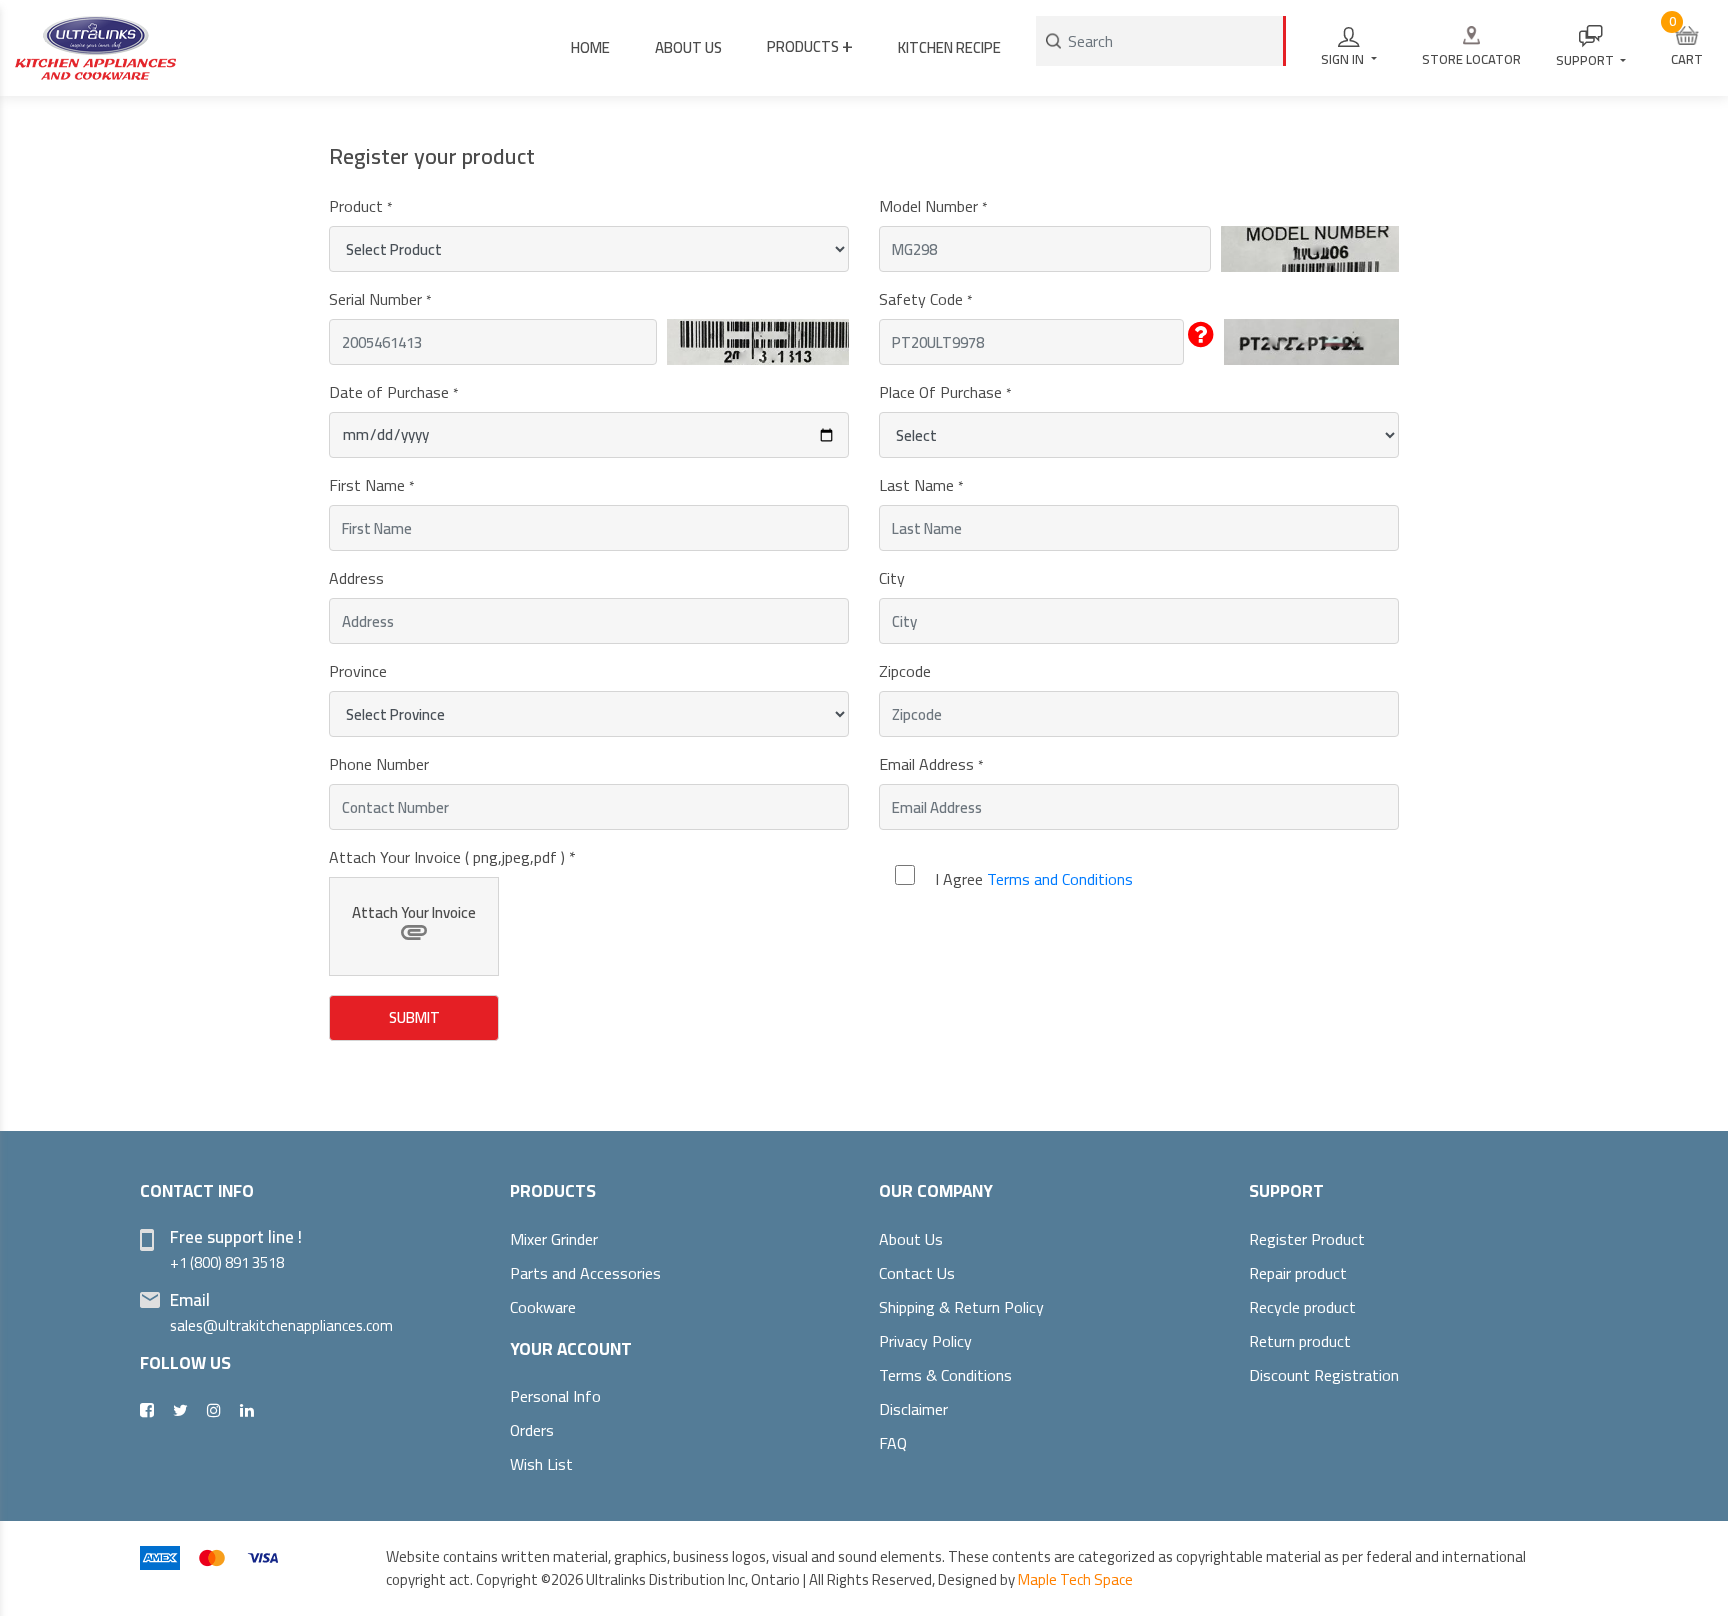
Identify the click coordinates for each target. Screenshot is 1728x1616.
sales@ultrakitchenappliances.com (281, 1325)
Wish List (541, 1464)
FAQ (893, 1443)
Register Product (1307, 1239)
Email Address (931, 764)
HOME (590, 47)
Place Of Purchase (945, 392)
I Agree (1034, 879)
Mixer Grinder (554, 1239)
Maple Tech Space (1075, 1579)
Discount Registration (1324, 1375)
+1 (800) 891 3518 (227, 1262)
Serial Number (380, 299)
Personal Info (555, 1396)
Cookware (543, 1307)
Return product (1300, 1341)
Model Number (933, 206)
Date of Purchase (393, 392)
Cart (1686, 41)
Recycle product (1302, 1307)
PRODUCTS (810, 44)
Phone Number (379, 764)
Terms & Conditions (945, 1375)
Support (1586, 60)
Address (356, 578)
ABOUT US (688, 47)
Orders (532, 1430)
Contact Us (917, 1273)
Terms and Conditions (1060, 879)
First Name (371, 485)
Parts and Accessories (585, 1273)
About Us (911, 1239)
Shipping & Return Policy (961, 1307)
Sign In (1344, 59)
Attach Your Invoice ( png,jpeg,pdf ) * (452, 857)
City (892, 578)
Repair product (1298, 1273)
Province (358, 671)
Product (360, 206)
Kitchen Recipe (949, 47)
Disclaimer (913, 1409)
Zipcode (905, 671)
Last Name (921, 485)
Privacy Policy (925, 1341)
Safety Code (925, 299)
